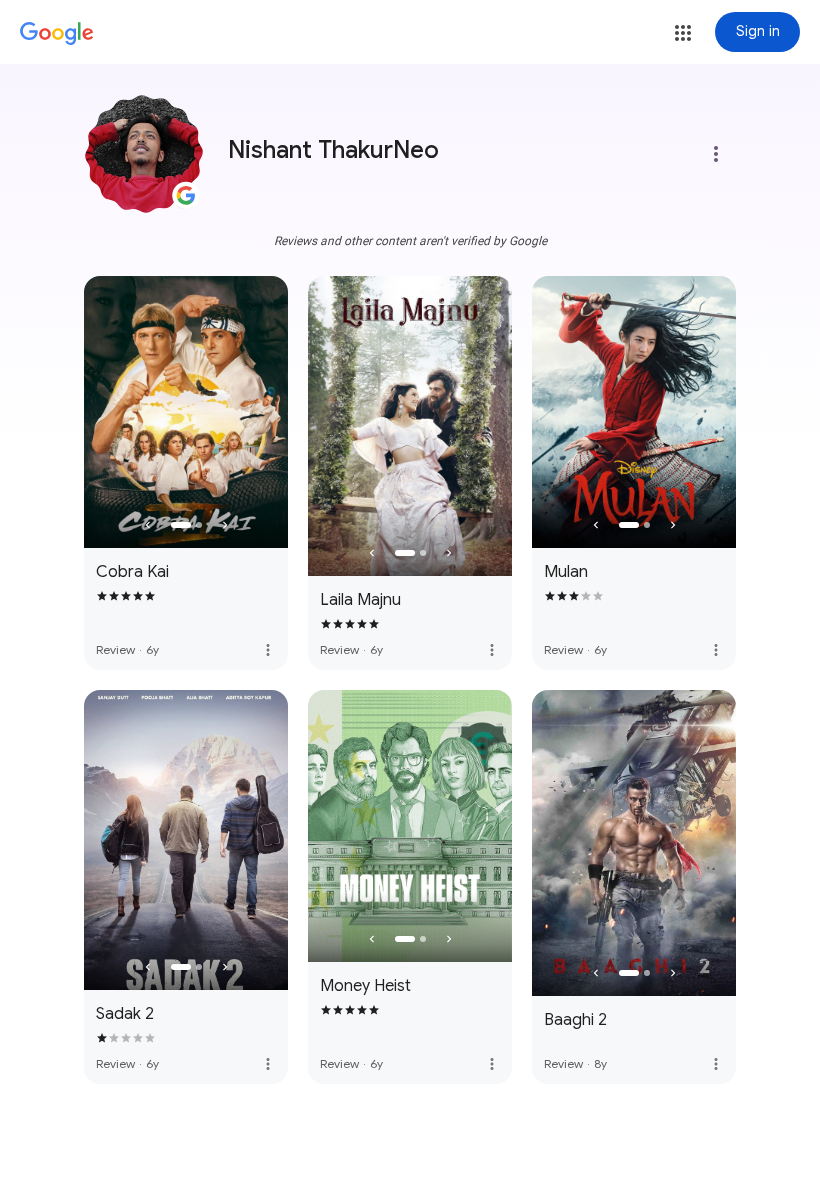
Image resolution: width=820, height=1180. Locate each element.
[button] (683, 33)
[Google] (57, 34)
